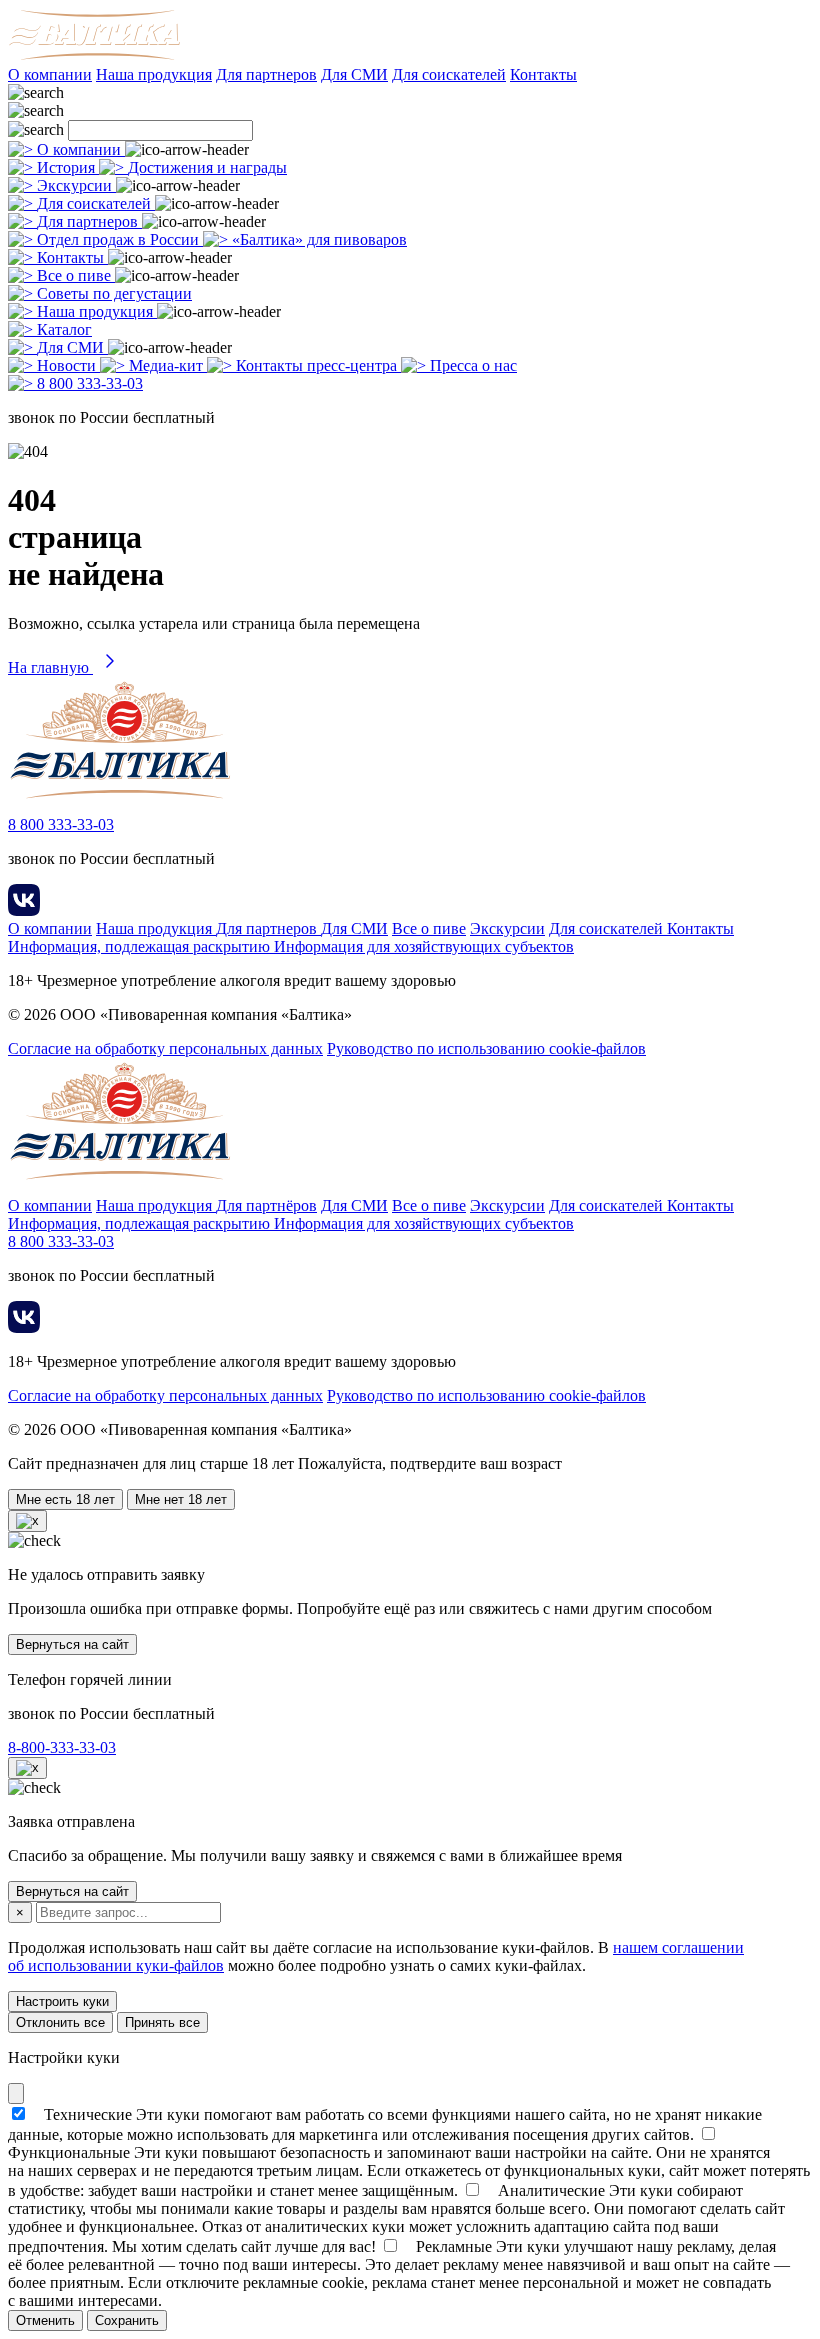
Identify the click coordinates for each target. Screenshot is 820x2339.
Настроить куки (62, 2001)
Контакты (543, 74)
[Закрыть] (16, 2093)
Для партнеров (266, 74)
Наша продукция (154, 74)
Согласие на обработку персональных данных (165, 1048)
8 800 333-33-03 (61, 824)
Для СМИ (354, 74)
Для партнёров (266, 1205)
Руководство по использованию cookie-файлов (486, 1048)
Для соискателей (449, 74)
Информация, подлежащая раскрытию (141, 946)
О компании (50, 74)
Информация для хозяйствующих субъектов (424, 946)
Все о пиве (429, 928)
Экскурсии (507, 928)
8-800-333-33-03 (62, 1747)
